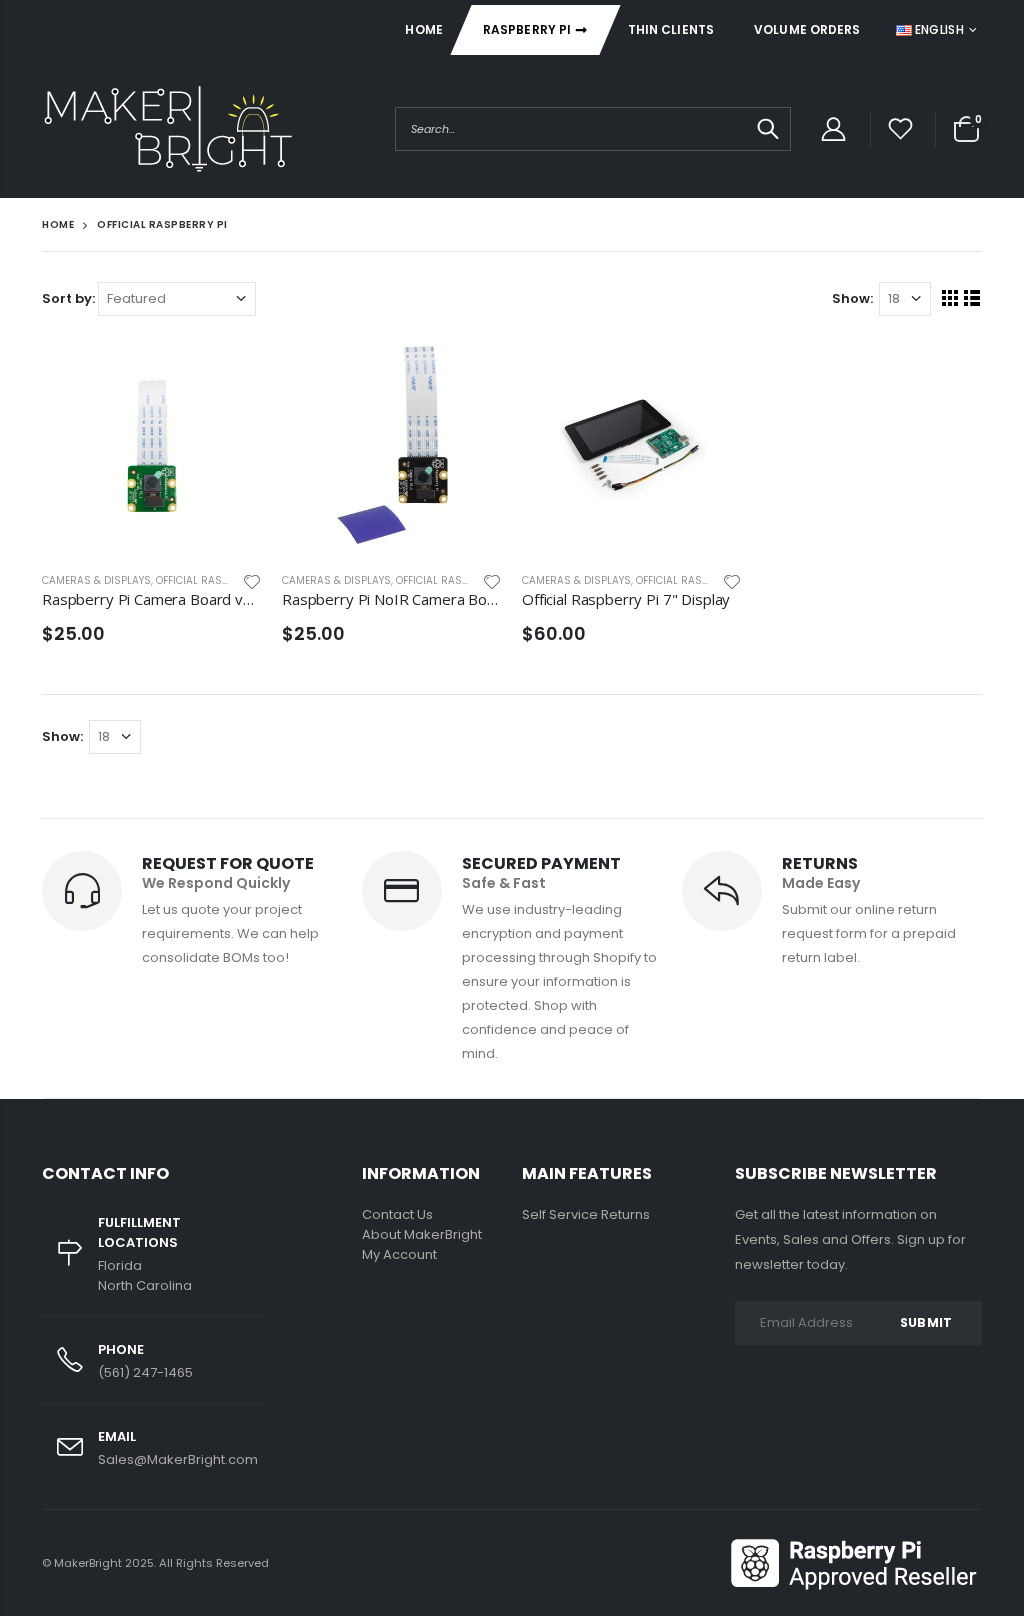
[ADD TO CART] (229, 369)
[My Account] (833, 129)
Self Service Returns (586, 1214)
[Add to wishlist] (252, 580)
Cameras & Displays (96, 580)
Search (765, 129)
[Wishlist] (901, 129)
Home (58, 224)
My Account (399, 1254)
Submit (926, 1322)
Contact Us (397, 1214)
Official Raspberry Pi (213, 580)
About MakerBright (422, 1234)
